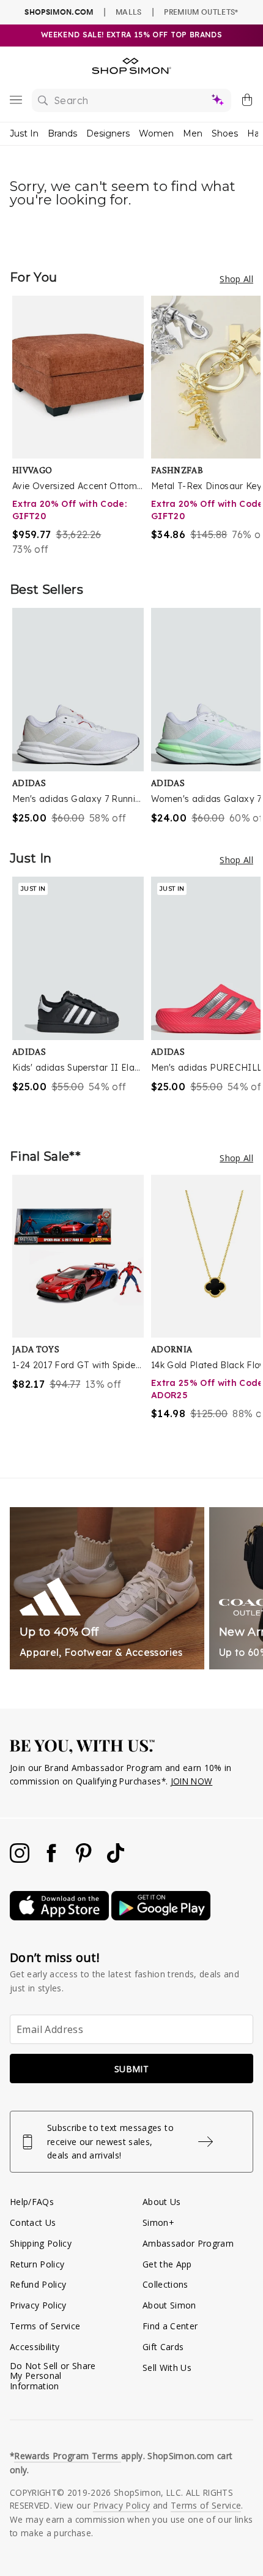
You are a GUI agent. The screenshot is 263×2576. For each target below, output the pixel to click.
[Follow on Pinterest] (85, 1859)
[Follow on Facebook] (53, 1859)
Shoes (225, 133)
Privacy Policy (38, 2305)
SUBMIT (131, 2069)
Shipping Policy (41, 2243)
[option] (82, 426)
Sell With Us (167, 2368)
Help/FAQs (32, 2202)
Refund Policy (38, 2284)
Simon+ (158, 2222)
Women (156, 133)
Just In (24, 133)
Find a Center (170, 2326)
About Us (162, 2202)
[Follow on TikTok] (116, 1859)
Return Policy (37, 2264)
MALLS (129, 12)
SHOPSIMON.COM (59, 12)
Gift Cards (163, 2347)
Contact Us (33, 2222)
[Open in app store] (61, 1917)
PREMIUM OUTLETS (201, 12)
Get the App (167, 2264)
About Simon (169, 2305)
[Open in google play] (161, 1917)
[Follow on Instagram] (21, 1859)
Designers (108, 133)
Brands (62, 133)
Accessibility (35, 2347)
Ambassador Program (188, 2243)
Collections (165, 2284)
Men (193, 133)
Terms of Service (45, 2326)
